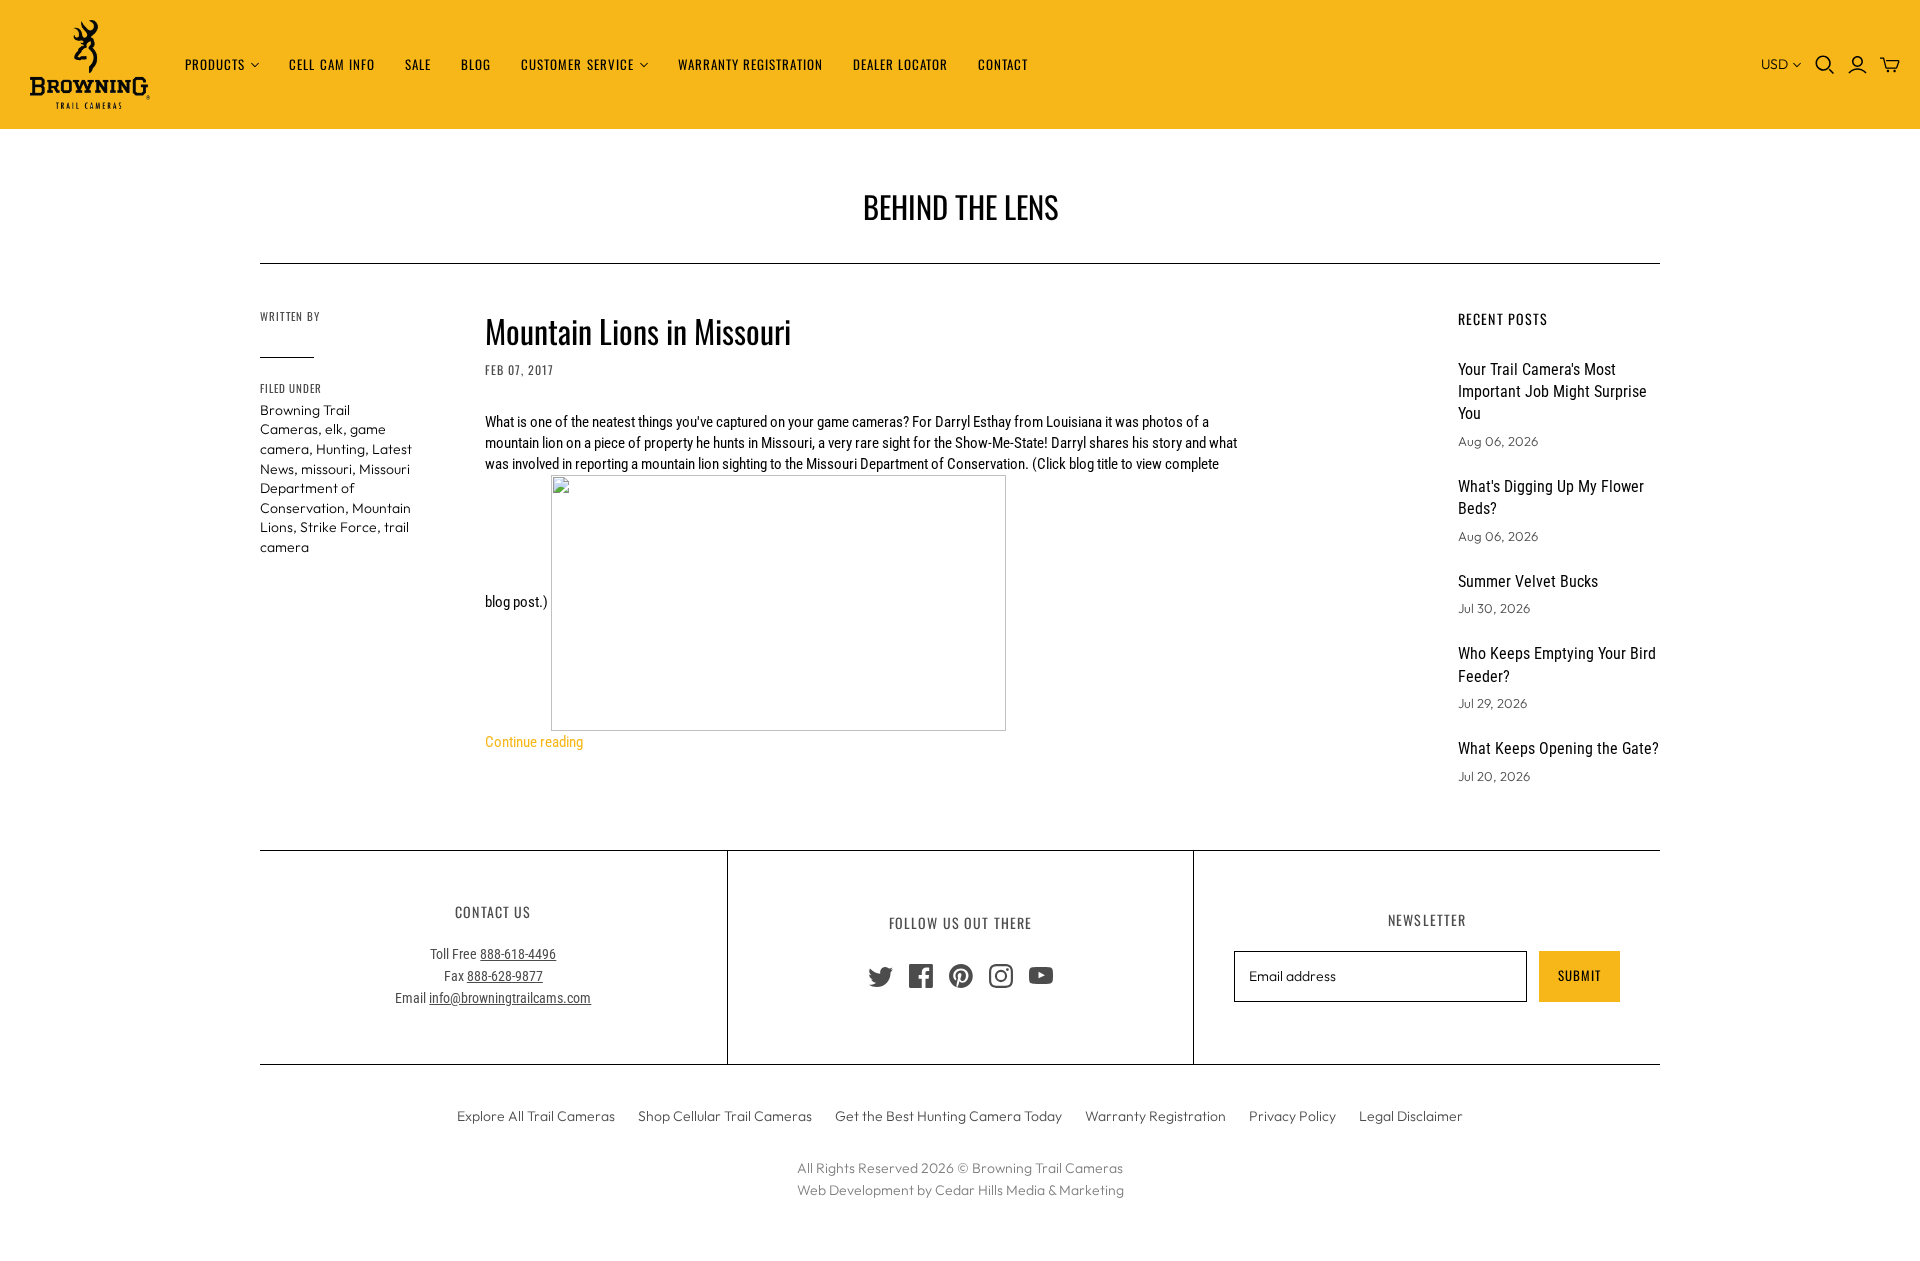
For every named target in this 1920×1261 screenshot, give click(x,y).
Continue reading (534, 742)
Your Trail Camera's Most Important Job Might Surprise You (1552, 392)
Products (215, 64)
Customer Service (577, 64)
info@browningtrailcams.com (510, 998)
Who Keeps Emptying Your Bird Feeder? (1557, 664)
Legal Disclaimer (1411, 1116)
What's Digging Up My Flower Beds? (1551, 497)
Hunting (340, 449)
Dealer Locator (901, 64)
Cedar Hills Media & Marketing (1029, 1190)
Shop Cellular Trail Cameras (725, 1116)
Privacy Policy (1292, 1116)
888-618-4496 (518, 954)
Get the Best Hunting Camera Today (948, 1116)
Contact (1003, 64)
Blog (476, 64)
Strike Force (338, 527)
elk (334, 429)
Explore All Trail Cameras (536, 1116)
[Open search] (1825, 65)
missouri (326, 469)
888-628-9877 (505, 976)
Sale (418, 64)
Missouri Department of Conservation (335, 488)
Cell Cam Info (332, 64)
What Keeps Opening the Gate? (1558, 748)
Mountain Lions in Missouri (638, 330)
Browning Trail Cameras (305, 420)
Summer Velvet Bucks (1528, 581)
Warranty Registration (750, 64)
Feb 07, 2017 (519, 369)
